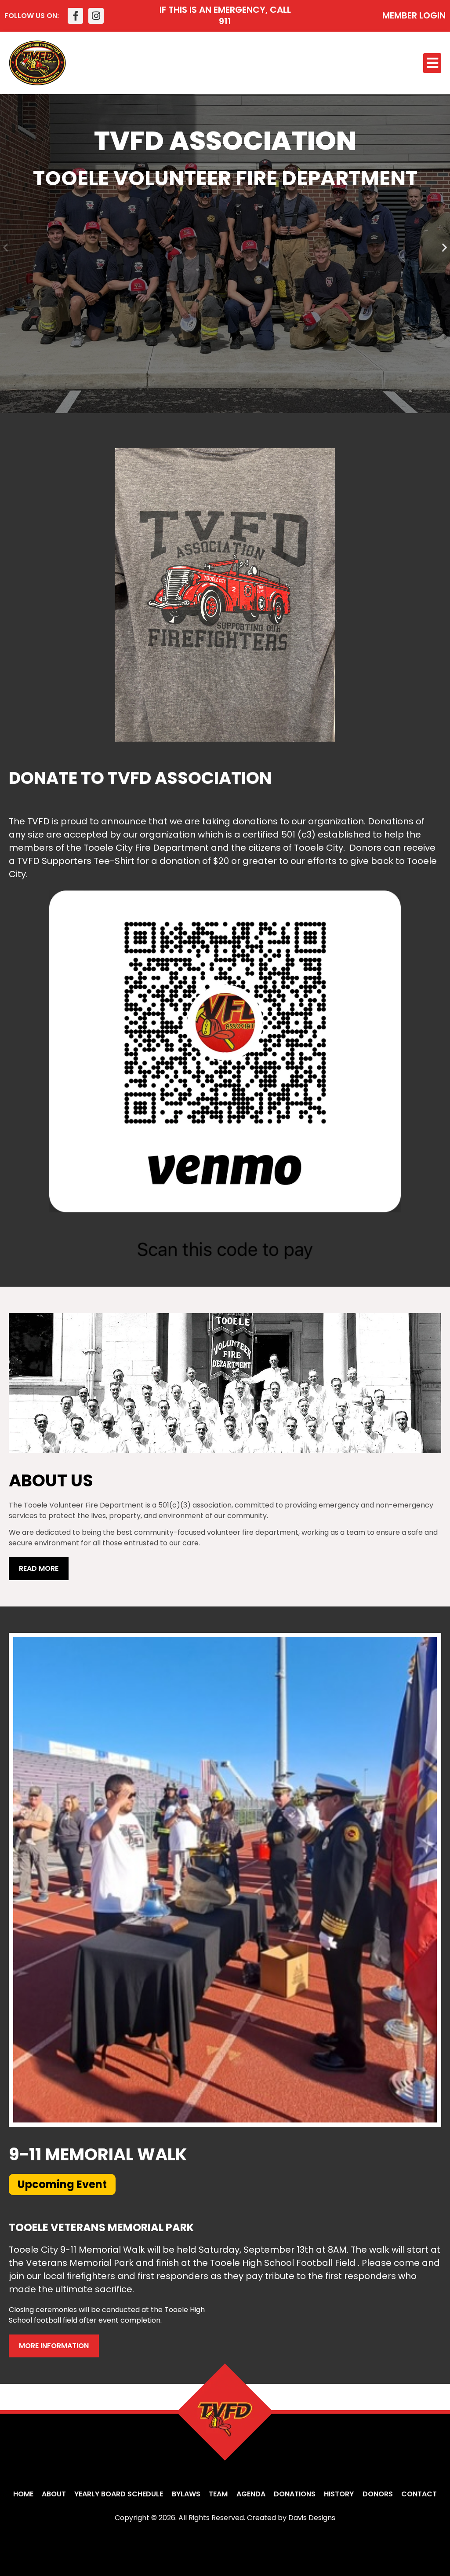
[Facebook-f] (75, 16)
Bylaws (186, 2494)
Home (23, 2494)
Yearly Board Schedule (119, 2494)
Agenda (251, 2494)
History (339, 2494)
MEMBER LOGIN (414, 15)
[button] (432, 63)
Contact (419, 2494)
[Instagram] (96, 16)
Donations (295, 2494)
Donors (378, 2494)
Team (218, 2494)
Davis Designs (312, 2518)
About (54, 2494)
